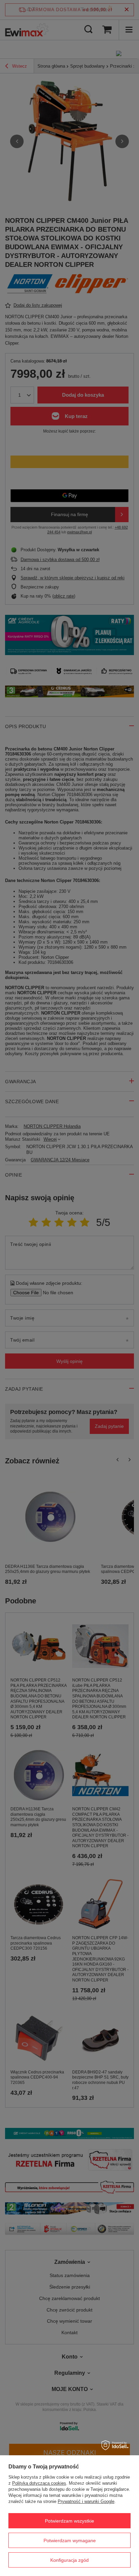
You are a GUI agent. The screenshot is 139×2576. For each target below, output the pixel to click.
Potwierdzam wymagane (70, 2540)
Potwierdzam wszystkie (69, 2521)
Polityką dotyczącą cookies (39, 2483)
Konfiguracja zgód (69, 2560)
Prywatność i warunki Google (86, 2501)
